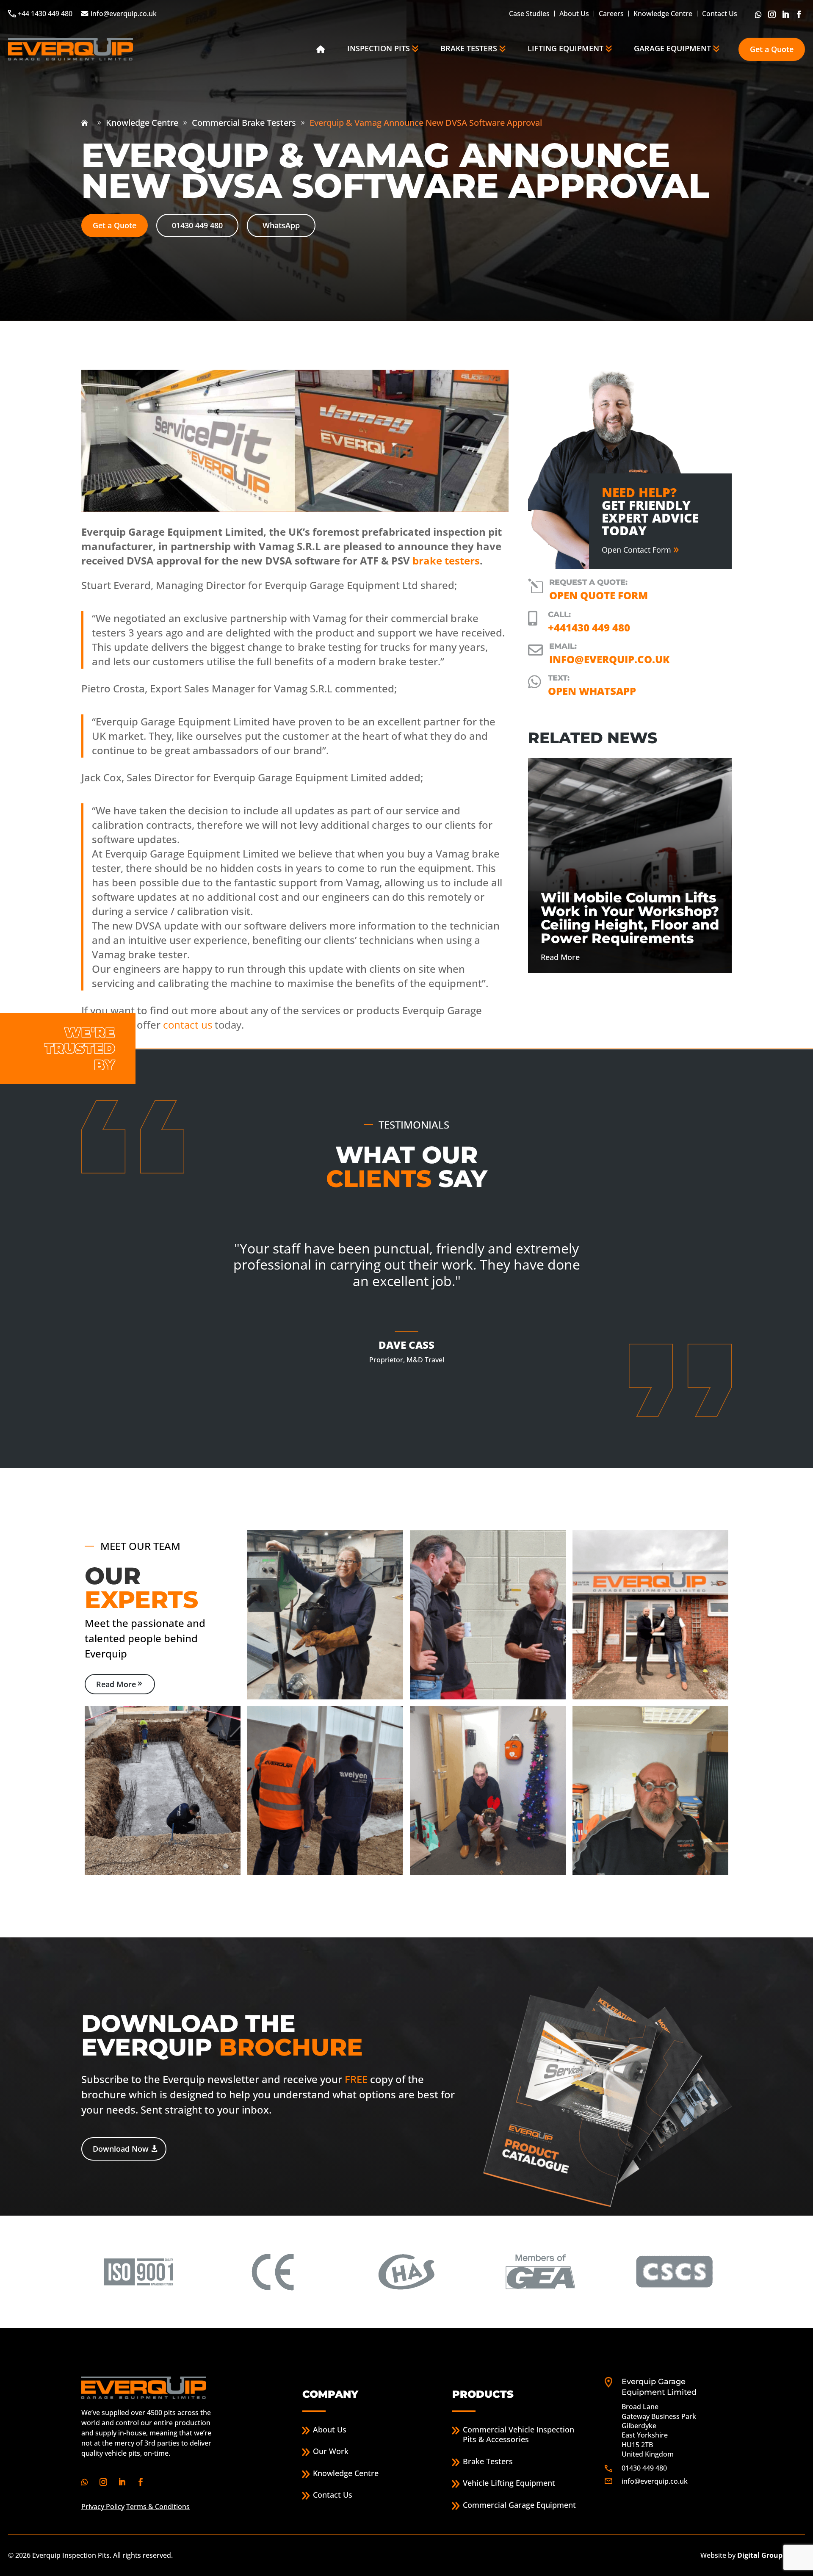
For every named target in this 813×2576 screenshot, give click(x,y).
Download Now (121, 2149)
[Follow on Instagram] (773, 14)
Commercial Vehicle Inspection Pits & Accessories (518, 2435)
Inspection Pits (379, 48)
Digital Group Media (771, 2555)
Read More (116, 1684)
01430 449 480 (197, 225)
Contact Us (720, 14)
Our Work (331, 2452)
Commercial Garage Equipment (519, 2505)
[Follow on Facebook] (800, 14)
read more (560, 957)
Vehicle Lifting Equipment (509, 2483)
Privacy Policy (103, 2507)
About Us (574, 14)
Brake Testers (469, 48)
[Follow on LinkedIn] (786, 14)
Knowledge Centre (663, 14)
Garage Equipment (672, 48)
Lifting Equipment (566, 48)
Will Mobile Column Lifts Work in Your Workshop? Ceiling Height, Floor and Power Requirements (630, 918)
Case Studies (529, 14)
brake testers (446, 560)
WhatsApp (281, 225)
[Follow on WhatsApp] (759, 14)
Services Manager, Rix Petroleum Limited (406, 1384)
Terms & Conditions (158, 2507)
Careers (611, 14)
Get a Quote (772, 49)
